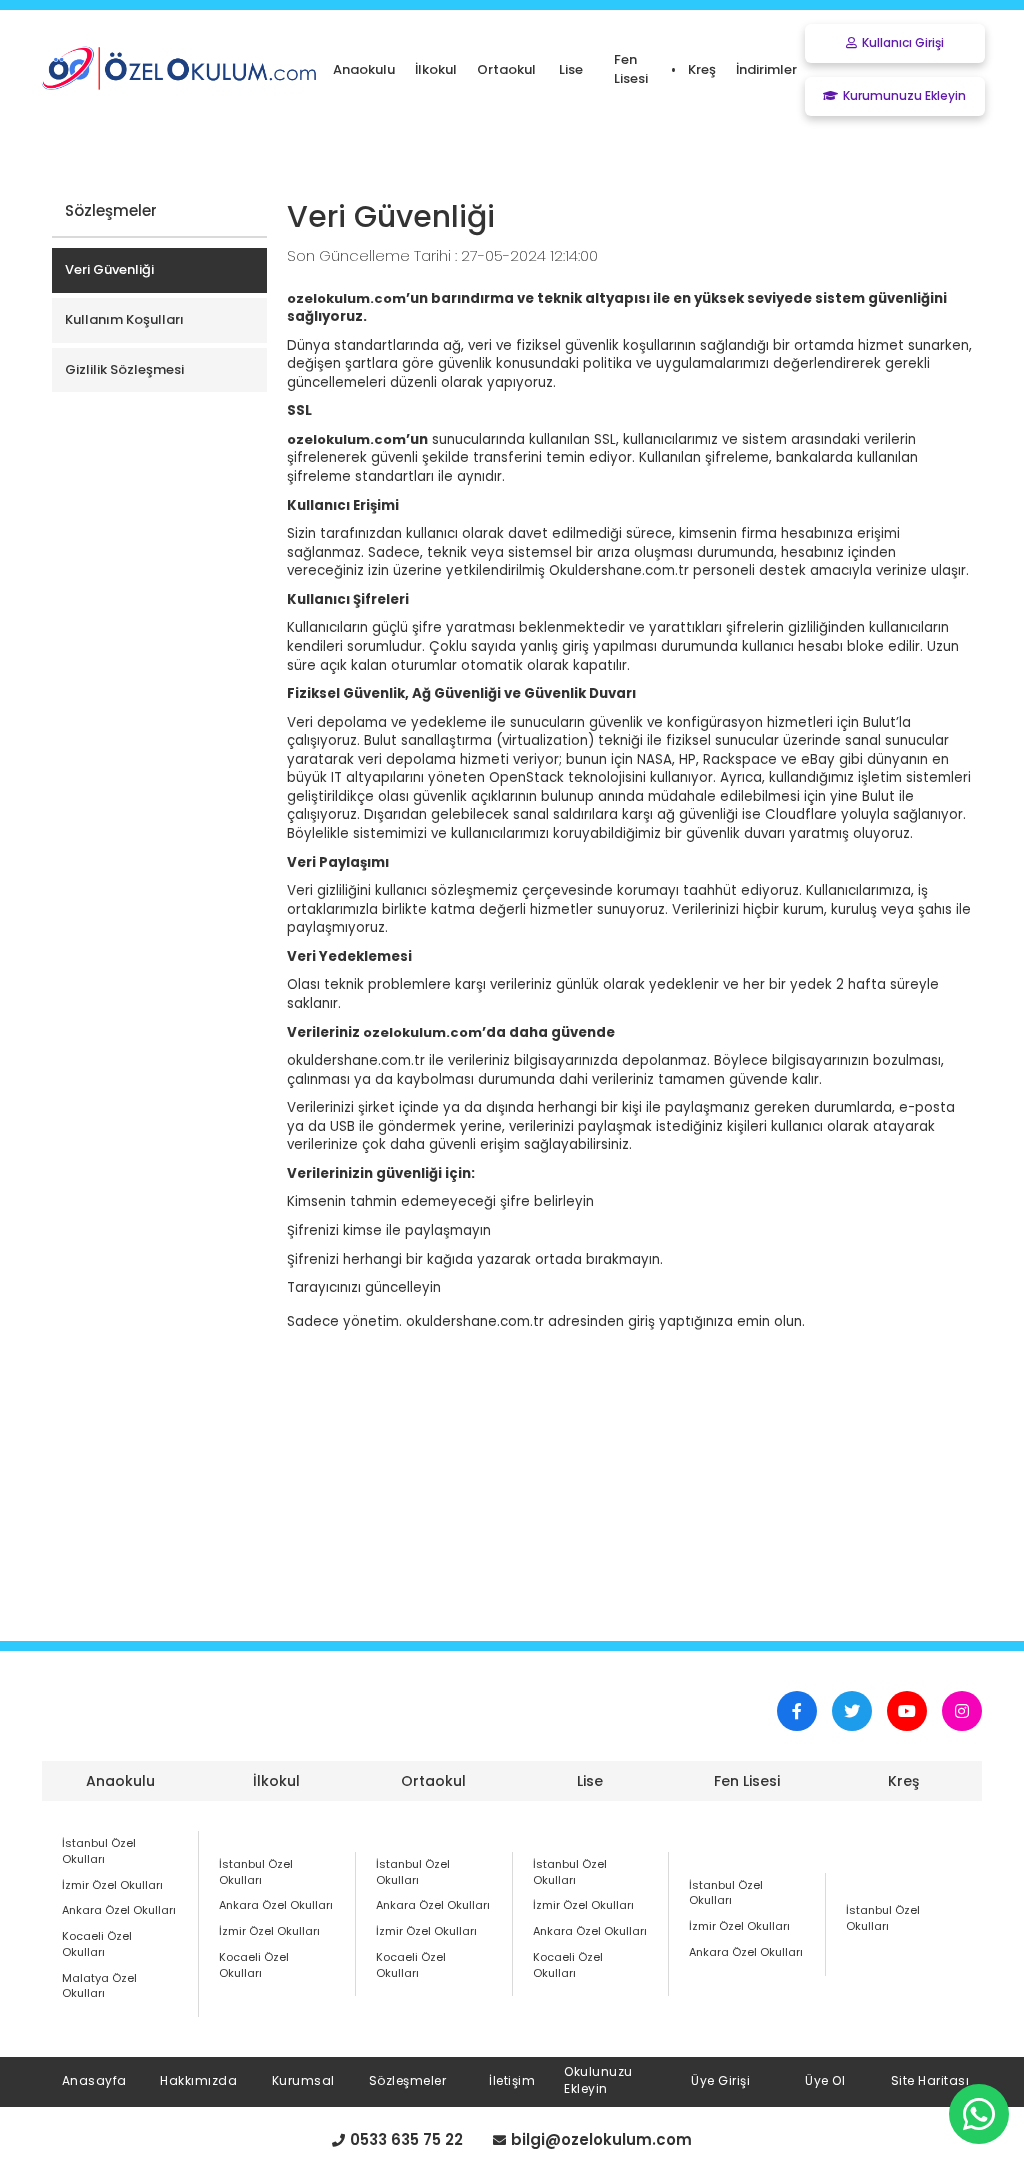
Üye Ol (825, 2080)
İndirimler (766, 69)
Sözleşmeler (408, 2080)
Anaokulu (120, 1781)
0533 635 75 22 (406, 2140)
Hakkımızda (198, 2080)
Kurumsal (303, 2080)
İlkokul (276, 1781)
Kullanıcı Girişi (903, 42)
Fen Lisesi (747, 1781)
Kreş (903, 1781)
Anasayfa (94, 2080)
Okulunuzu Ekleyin (598, 2080)
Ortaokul (433, 1781)
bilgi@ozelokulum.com (601, 2140)
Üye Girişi (720, 2080)
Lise (590, 1781)
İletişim (512, 2080)
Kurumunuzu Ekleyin (904, 95)
